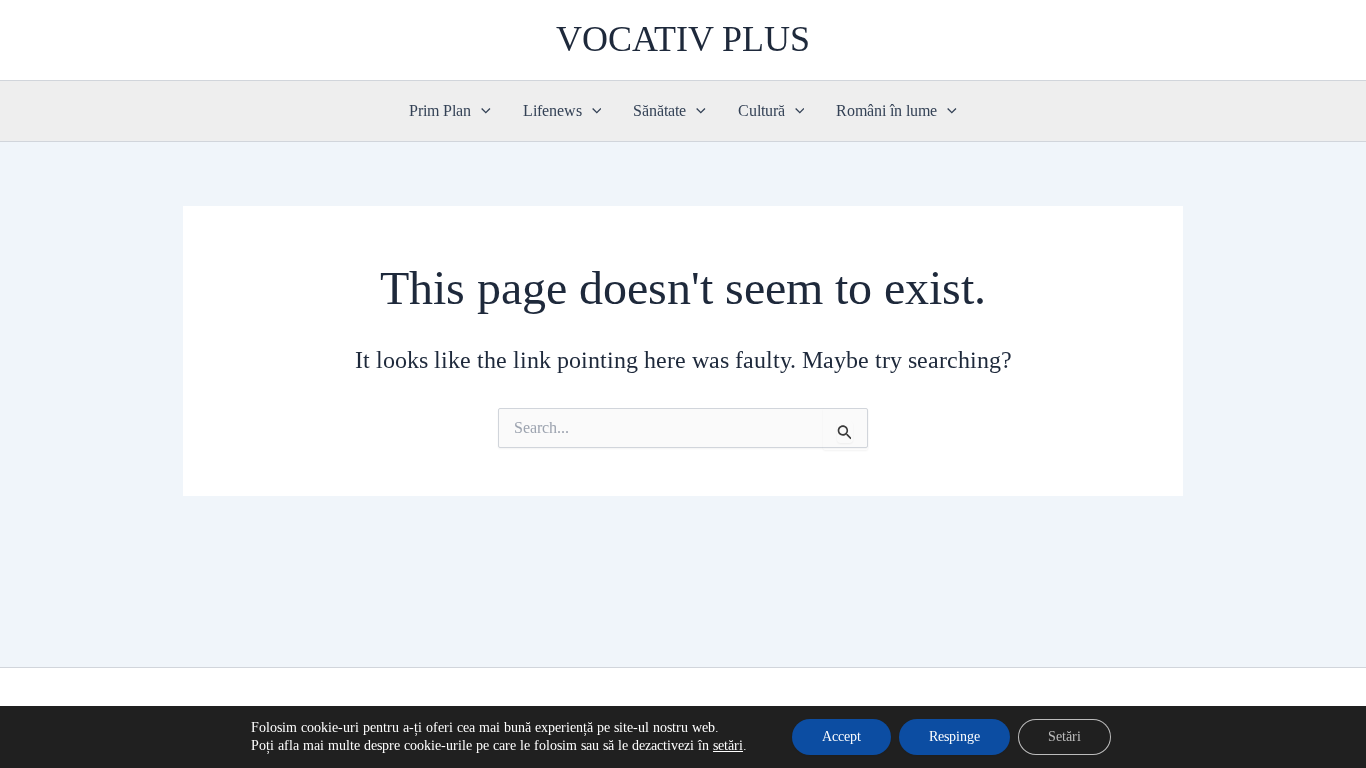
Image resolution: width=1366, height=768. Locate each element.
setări (728, 745)
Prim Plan (440, 110)
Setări (1064, 736)
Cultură (761, 110)
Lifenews (552, 110)
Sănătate (659, 110)
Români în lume (886, 110)
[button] (481, 111)
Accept (841, 736)
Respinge (954, 736)
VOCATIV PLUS (683, 39)
